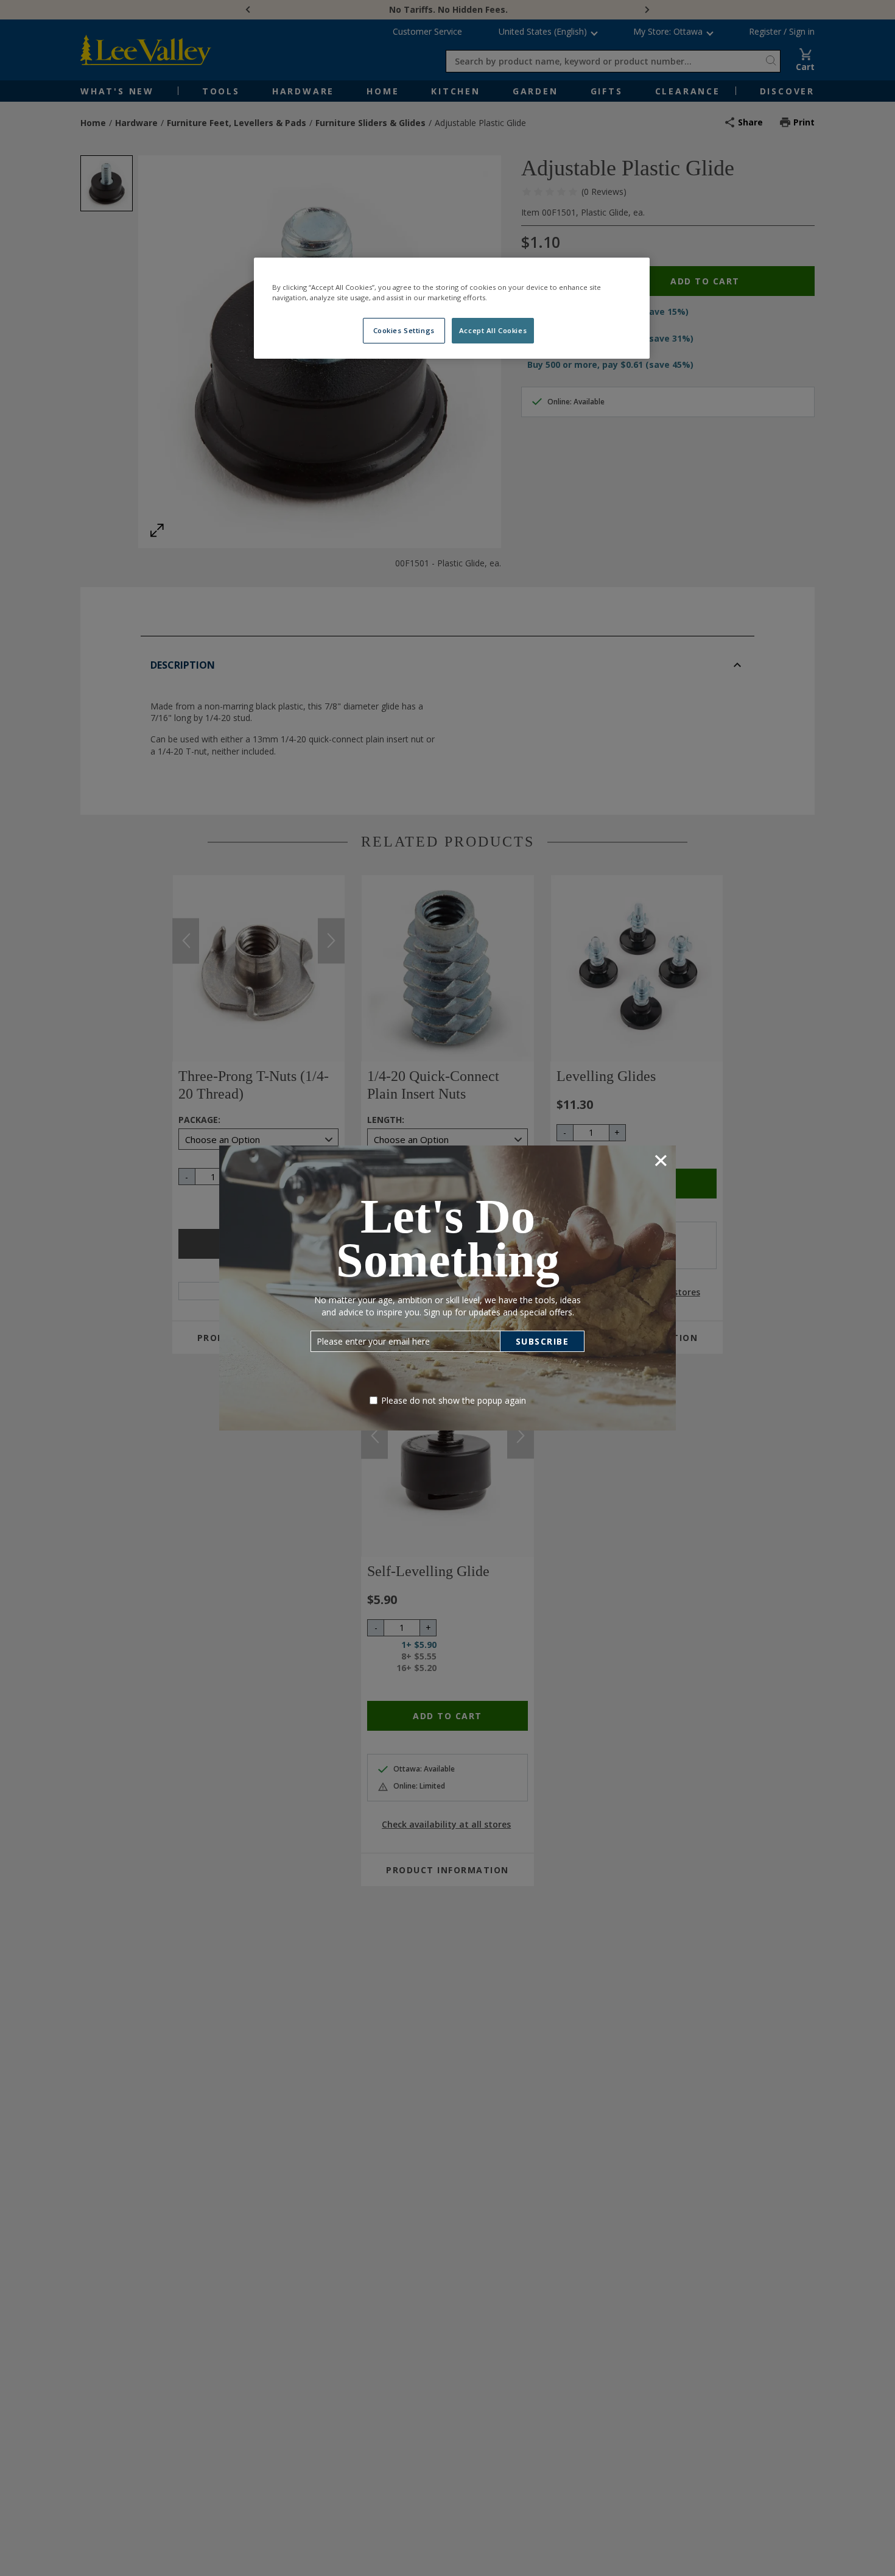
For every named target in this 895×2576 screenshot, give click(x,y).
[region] (452, 308)
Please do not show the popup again (454, 1400)
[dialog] (447, 1288)
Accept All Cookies (493, 330)
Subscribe (542, 1341)
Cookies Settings (404, 330)
